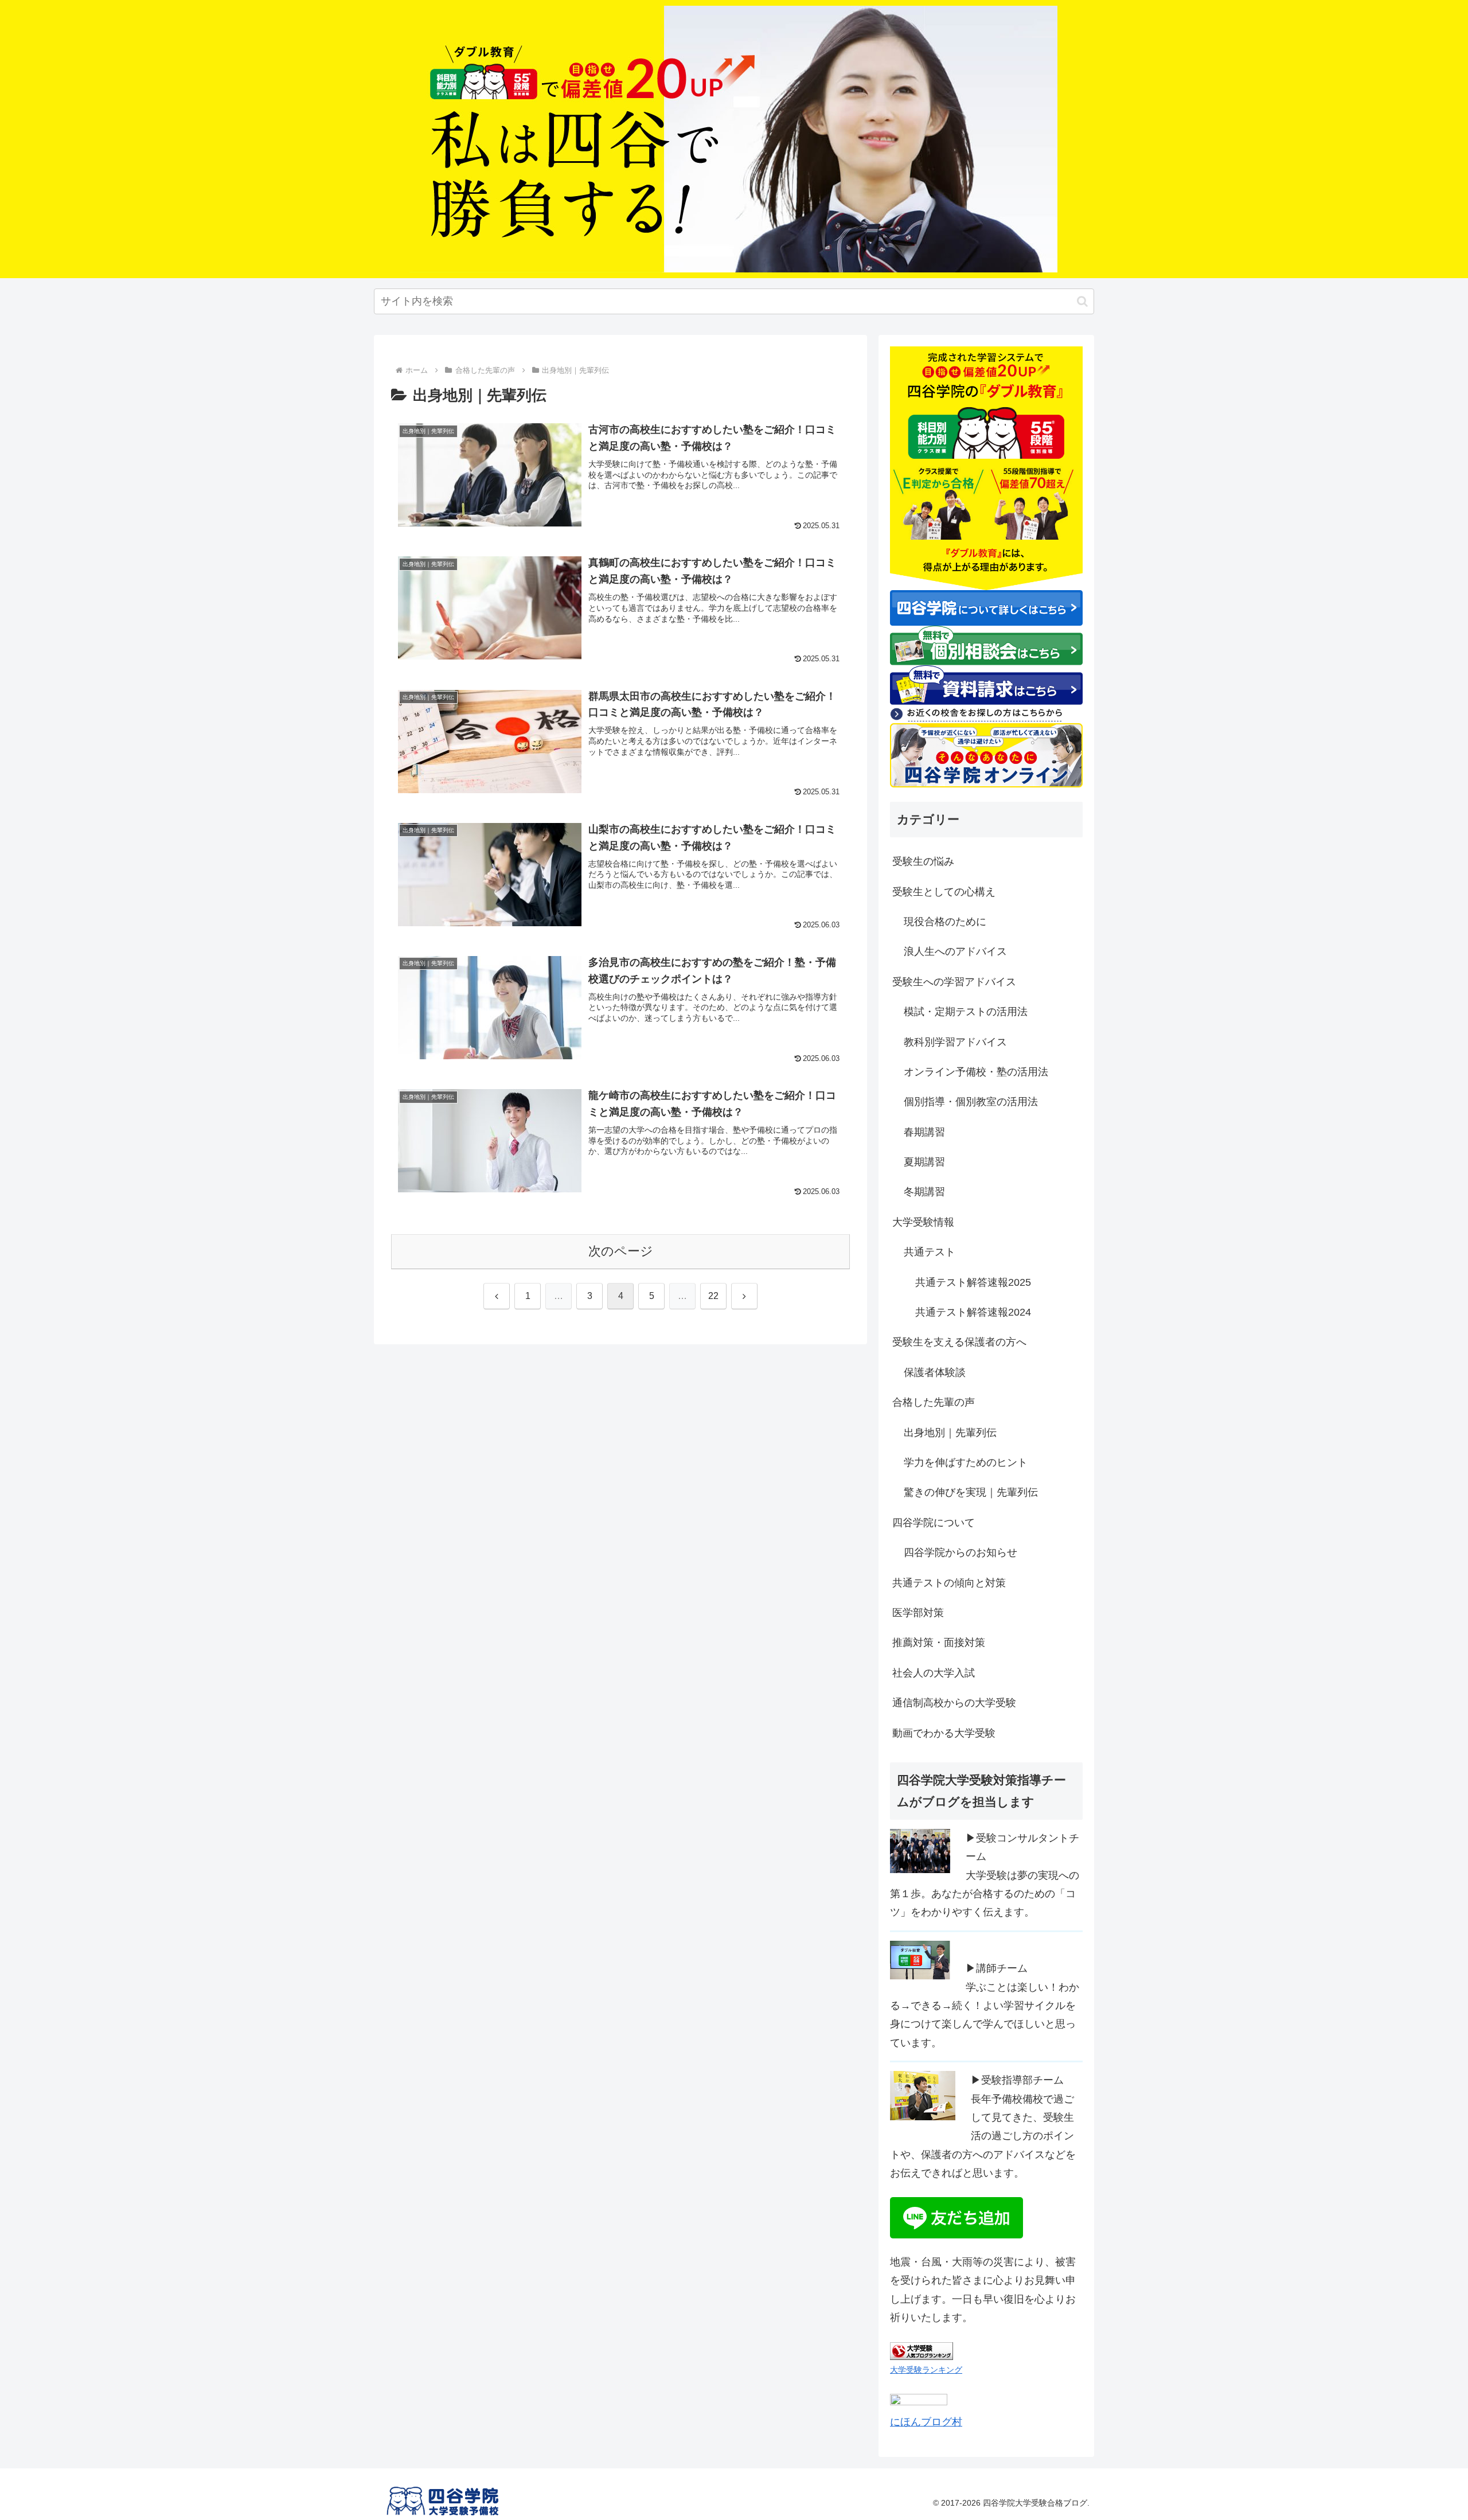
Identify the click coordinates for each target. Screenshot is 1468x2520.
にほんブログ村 (926, 2422)
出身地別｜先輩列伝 (950, 1433)
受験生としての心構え (944, 892)
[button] (1082, 301)
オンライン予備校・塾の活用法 (976, 1072)
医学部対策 (918, 1613)
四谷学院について (934, 1523)
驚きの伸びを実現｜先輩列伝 (971, 1492)
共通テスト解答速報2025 (973, 1282)
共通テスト (930, 1252)
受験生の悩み (923, 861)
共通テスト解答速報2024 (973, 1312)
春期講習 (924, 1132)
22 (713, 1296)
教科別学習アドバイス (955, 1042)
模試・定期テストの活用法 (966, 1012)
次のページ (621, 1251)
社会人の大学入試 (934, 1673)
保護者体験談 (935, 1372)
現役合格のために (945, 922)
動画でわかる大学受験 (944, 1733)
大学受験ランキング (926, 2370)
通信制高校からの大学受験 (954, 1703)
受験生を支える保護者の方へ (959, 1342)
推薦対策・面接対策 (939, 1643)
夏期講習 (924, 1162)
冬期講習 (924, 1192)
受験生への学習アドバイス (954, 982)
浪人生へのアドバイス (955, 951)
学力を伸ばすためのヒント (966, 1462)
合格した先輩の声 (934, 1402)
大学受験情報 (923, 1222)
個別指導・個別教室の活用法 (971, 1102)
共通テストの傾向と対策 (949, 1583)
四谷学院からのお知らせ (961, 1552)
